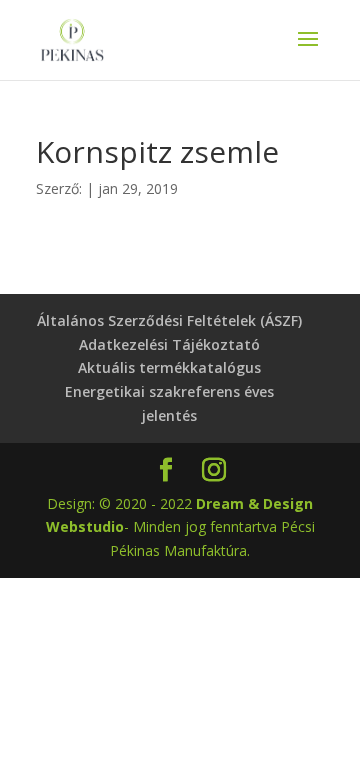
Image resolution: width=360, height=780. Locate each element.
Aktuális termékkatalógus (169, 367)
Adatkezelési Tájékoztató (169, 344)
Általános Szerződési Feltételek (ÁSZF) (169, 320)
